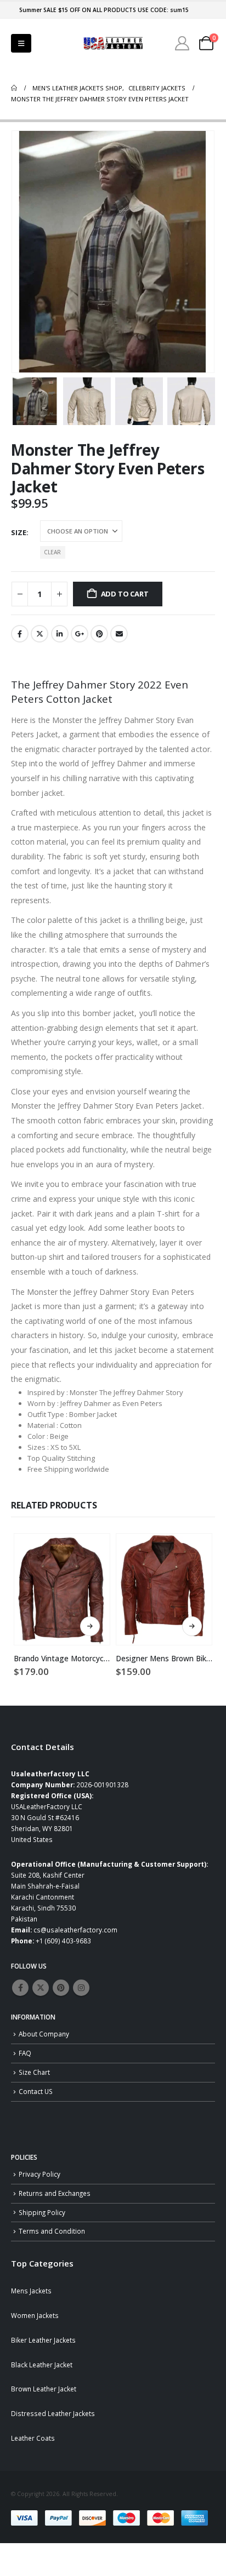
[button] (21, 43)
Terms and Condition (52, 2231)
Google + (80, 634)
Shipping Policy (42, 2212)
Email (119, 634)
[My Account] (182, 43)
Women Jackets (35, 2315)
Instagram (81, 1988)
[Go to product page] (62, 1589)
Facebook (20, 634)
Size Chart (34, 2072)
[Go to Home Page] (14, 88)
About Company (44, 2034)
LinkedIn (60, 634)
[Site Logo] (113, 44)
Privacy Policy (39, 2174)
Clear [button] (52, 552)
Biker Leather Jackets (43, 2340)
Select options (90, 1626)
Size (19, 532)
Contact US (36, 2091)
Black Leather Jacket (42, 2365)
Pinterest (99, 634)
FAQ (25, 2053)
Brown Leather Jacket (44, 2389)
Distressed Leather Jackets (53, 2413)
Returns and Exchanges (55, 2193)
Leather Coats (33, 2438)
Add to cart (125, 594)
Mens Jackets (31, 2291)
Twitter (39, 634)
